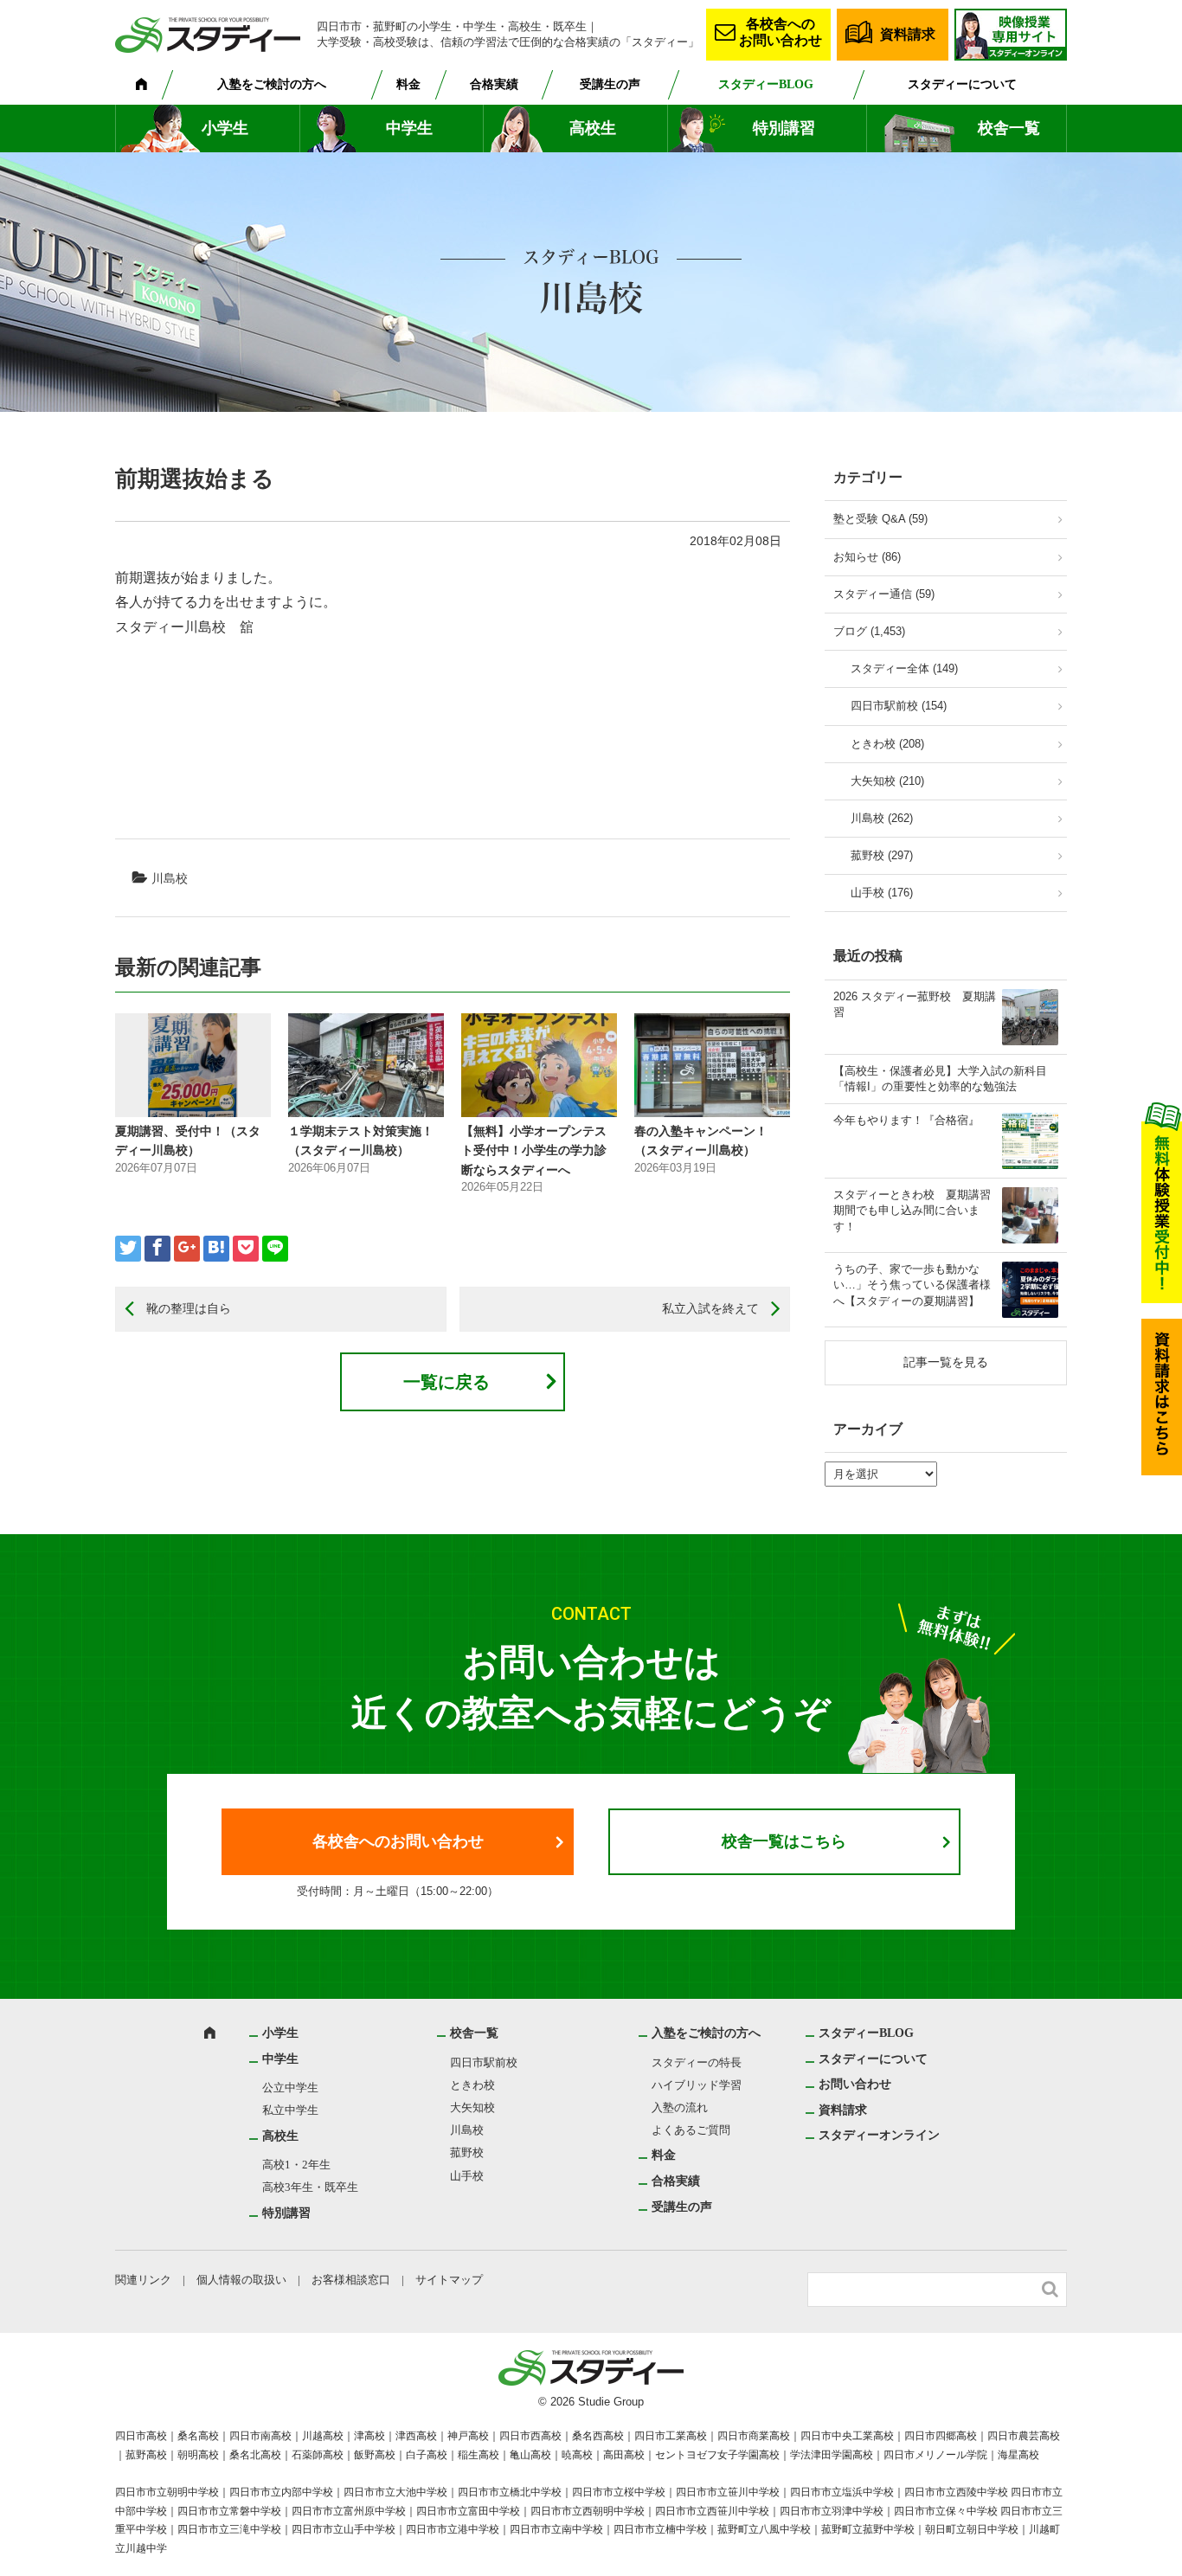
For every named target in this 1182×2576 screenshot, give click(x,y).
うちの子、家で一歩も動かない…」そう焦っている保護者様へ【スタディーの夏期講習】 (912, 1285)
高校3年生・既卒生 (310, 2187)
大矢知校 (472, 2107)
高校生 (593, 128)
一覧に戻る (446, 1382)
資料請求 (908, 34)
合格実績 (494, 84)
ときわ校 (472, 2085)
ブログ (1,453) (869, 631)
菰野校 (467, 2152)
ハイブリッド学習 (697, 2085)
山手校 (467, 2176)
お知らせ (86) (867, 557)
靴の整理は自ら (189, 1308)
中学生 (409, 128)
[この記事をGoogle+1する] (187, 1249)
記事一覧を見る (946, 1362)
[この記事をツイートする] (128, 1249)
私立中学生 (290, 2110)
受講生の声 (610, 84)
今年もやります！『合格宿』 (906, 1120)
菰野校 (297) (882, 855)
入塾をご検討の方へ (272, 84)
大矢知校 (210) (887, 781)
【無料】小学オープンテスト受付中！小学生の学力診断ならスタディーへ (534, 1150)
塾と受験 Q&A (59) (880, 519)
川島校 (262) (882, 818)
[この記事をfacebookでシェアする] (157, 1249)
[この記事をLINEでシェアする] (275, 1249)
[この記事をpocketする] (246, 1249)
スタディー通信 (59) (884, 594)
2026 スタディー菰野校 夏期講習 (915, 1004)
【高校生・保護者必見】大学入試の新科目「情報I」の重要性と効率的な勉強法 (940, 1079)
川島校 (170, 878)
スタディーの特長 (697, 2062)
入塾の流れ (680, 2107)
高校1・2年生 (296, 2165)
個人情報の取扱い (241, 2280)
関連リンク (143, 2280)
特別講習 (784, 128)
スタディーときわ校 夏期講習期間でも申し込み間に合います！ (912, 1210)
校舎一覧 (1009, 128)
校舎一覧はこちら (784, 1841)
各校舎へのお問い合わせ (781, 32)
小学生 (225, 128)
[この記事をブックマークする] (216, 1249)
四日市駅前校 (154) (899, 706)
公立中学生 (290, 2088)
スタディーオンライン (879, 2135)
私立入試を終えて (710, 1308)
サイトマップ (449, 2280)
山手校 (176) (882, 893)
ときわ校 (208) (887, 744)
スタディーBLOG (766, 84)
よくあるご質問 (691, 2130)
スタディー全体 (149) (904, 668)
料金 (408, 84)
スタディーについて (962, 84)
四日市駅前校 (484, 2062)
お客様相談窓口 (351, 2280)
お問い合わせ (855, 2084)
